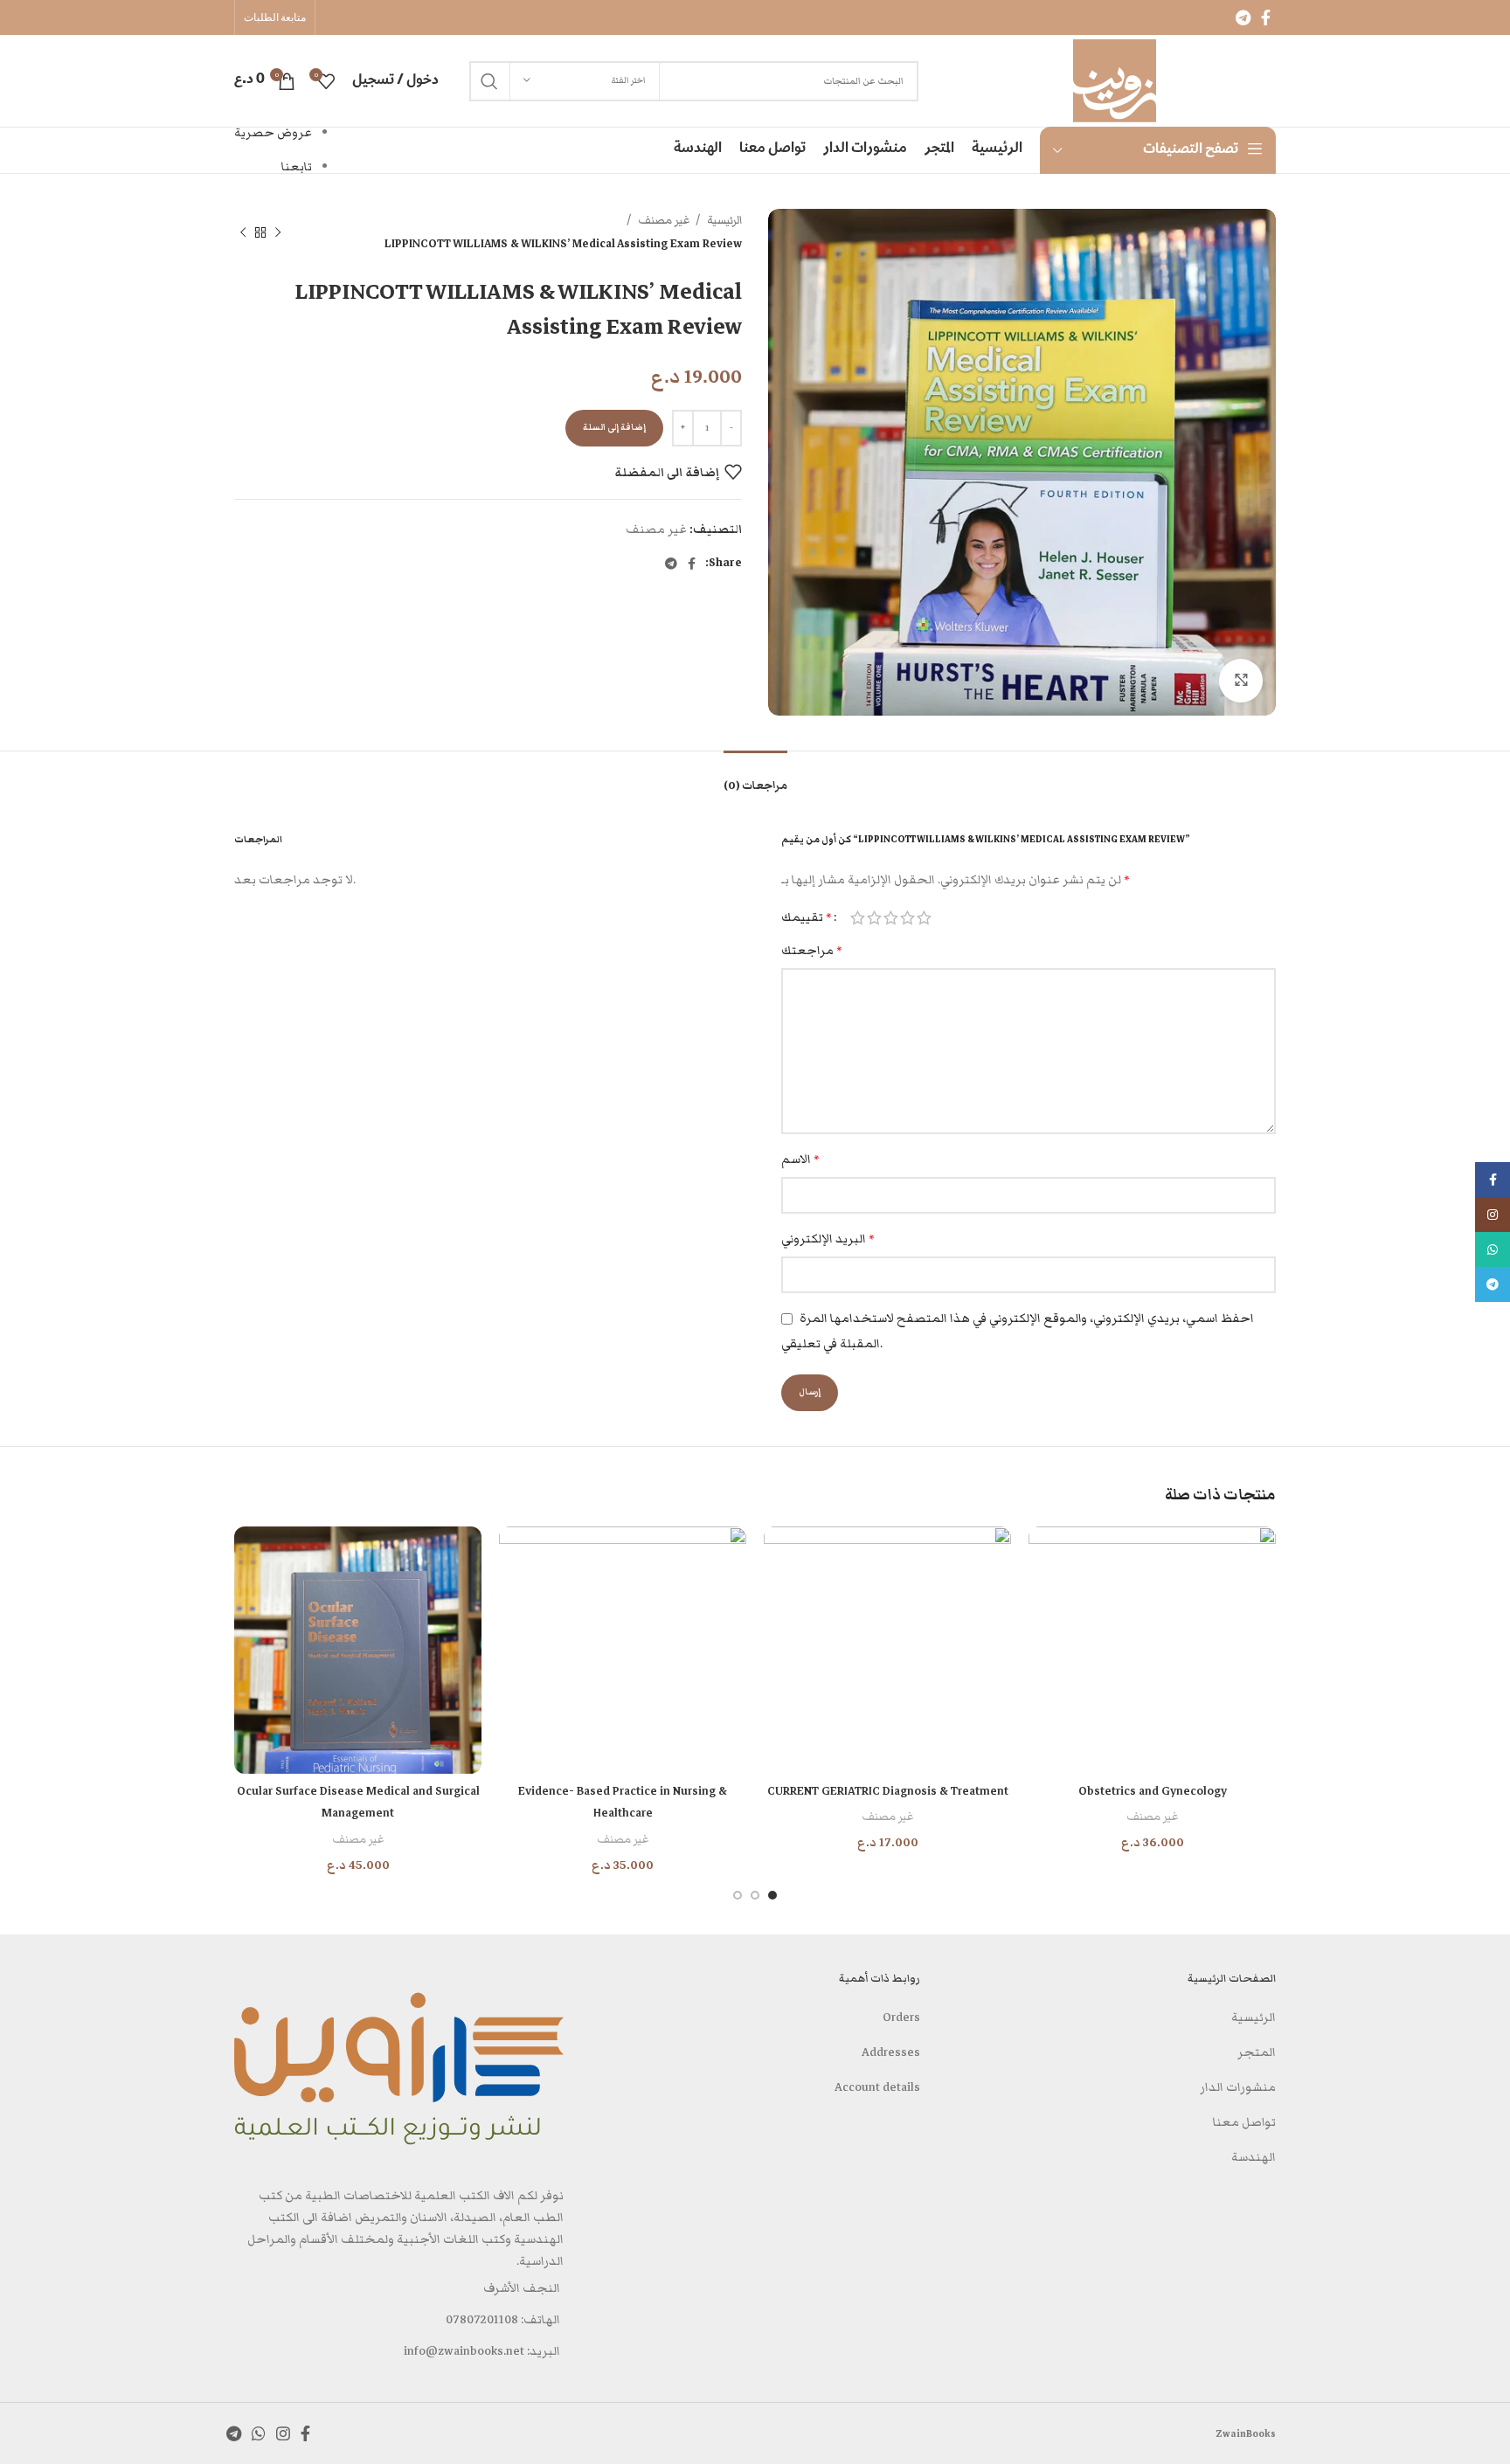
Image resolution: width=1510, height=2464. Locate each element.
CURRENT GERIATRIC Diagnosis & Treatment (888, 1791)
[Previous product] (278, 232)
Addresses (891, 2052)
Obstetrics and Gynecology (1153, 1791)
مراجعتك (812, 951)
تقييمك (807, 917)
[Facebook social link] (1266, 17)
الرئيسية (723, 220)
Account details (877, 2087)
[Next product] (243, 232)
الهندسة (1254, 2157)
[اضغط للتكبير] (1241, 681)
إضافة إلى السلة (614, 427)
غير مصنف (663, 220)
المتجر (1257, 2052)
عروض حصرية (273, 133)
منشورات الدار (1238, 2087)
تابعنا (297, 167)
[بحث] (489, 81)
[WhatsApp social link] (259, 2433)
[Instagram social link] (283, 2433)
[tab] (755, 777)
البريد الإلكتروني (828, 1239)
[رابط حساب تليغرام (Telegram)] (1243, 17)
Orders (901, 2018)
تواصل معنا (1244, 2122)
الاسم (800, 1159)
